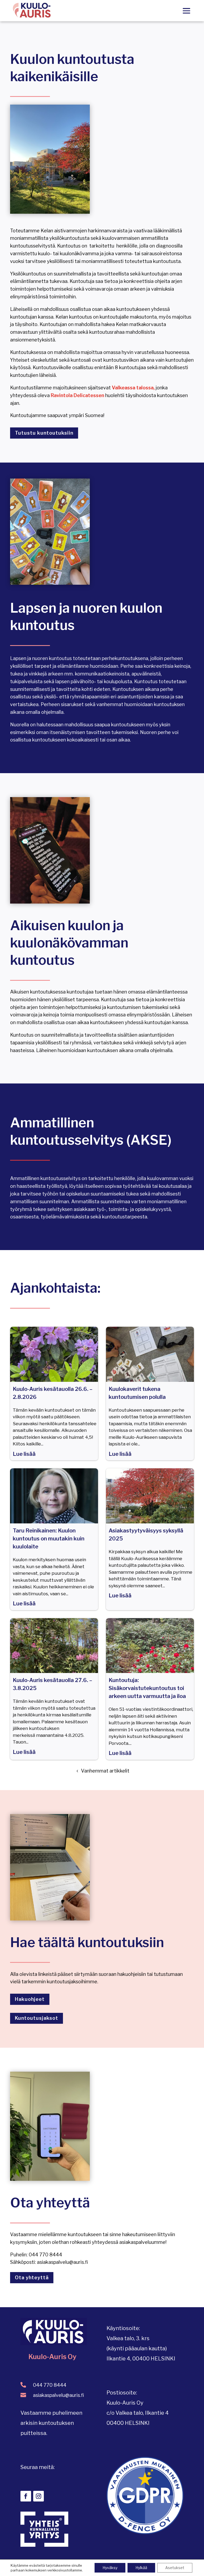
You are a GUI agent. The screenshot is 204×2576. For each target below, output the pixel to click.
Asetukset (175, 2568)
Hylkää (141, 2568)
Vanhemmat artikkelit (105, 1771)
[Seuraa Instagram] (39, 2496)
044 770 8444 (50, 2385)
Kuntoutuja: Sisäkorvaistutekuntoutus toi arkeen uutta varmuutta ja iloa (147, 1688)
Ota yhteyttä (32, 2278)
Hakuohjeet (30, 1999)
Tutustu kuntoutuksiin (44, 433)
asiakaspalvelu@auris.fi (58, 2395)
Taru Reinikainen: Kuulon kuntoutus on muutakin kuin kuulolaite (49, 1539)
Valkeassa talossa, (133, 388)
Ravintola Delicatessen (77, 395)
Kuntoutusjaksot (37, 2018)
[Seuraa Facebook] (26, 2496)
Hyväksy (110, 2568)
